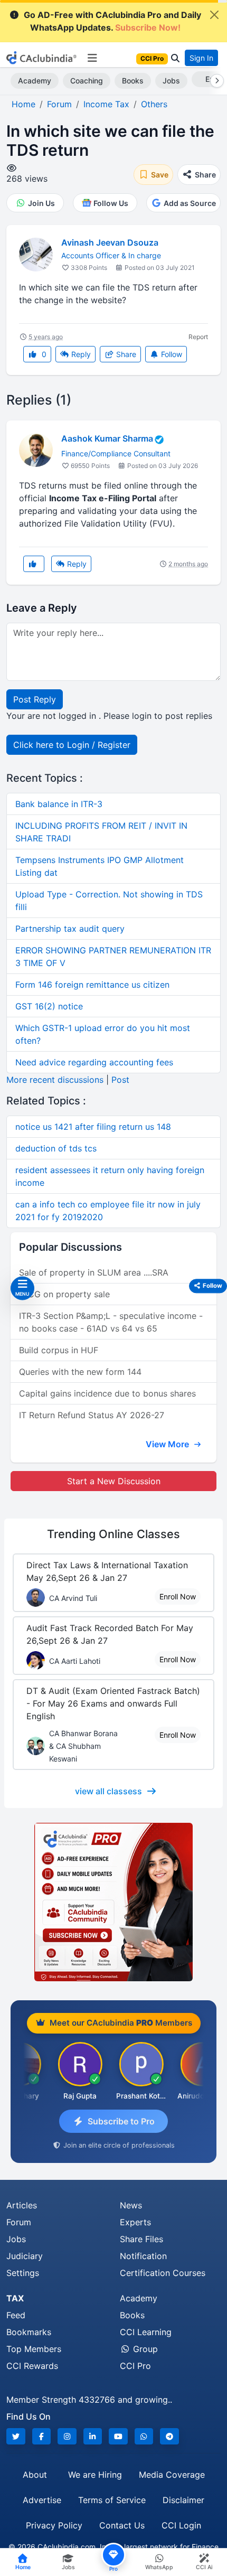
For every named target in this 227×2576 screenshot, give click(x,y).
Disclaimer (183, 2500)
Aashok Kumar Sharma (107, 439)
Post (120, 1080)
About (35, 2475)
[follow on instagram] (67, 2436)
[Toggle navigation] (92, 58)
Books (133, 81)
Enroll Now (178, 1596)
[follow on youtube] (118, 2436)
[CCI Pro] (113, 1902)
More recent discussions (55, 1080)
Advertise (42, 2500)
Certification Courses (163, 2273)
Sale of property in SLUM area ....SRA (94, 1272)
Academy (35, 81)
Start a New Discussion (114, 1481)
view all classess (108, 1791)
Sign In (201, 58)
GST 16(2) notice (49, 1006)
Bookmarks (29, 2332)
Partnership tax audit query (70, 929)
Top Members (34, 2349)
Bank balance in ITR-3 (59, 804)
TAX (15, 2298)
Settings (23, 2273)
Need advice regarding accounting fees (94, 1062)
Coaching (87, 81)
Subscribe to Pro (121, 2121)
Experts (135, 2222)
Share (125, 354)
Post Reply (35, 699)
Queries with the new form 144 (80, 1372)
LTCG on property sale (64, 1294)
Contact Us (122, 2525)
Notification (143, 2256)
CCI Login (181, 2525)
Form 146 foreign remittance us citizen (92, 985)
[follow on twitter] (16, 2436)
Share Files (141, 2239)
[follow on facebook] (42, 2436)
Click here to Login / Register (72, 745)
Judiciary (25, 2256)
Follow (171, 354)
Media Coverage (172, 2475)
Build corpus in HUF (59, 1350)
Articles (22, 2205)
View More (168, 1444)
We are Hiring (95, 2475)
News (131, 2205)
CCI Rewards (32, 2366)
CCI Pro (135, 2366)
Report (198, 337)
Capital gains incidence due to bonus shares (107, 1393)
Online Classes (113, 1534)
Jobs (171, 81)
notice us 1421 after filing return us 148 (93, 1127)
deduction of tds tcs (56, 1148)
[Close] (214, 15)
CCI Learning (146, 2332)
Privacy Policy (54, 2525)
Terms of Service (112, 2500)
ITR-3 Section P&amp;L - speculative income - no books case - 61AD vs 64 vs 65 (111, 1322)
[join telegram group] (169, 2436)
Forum (19, 2222)
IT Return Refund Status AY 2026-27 (92, 1415)
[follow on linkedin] (93, 2436)
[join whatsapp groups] (144, 2436)
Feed (16, 2315)
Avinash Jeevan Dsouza (110, 242)
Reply (80, 354)
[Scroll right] (215, 81)
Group (144, 2349)
